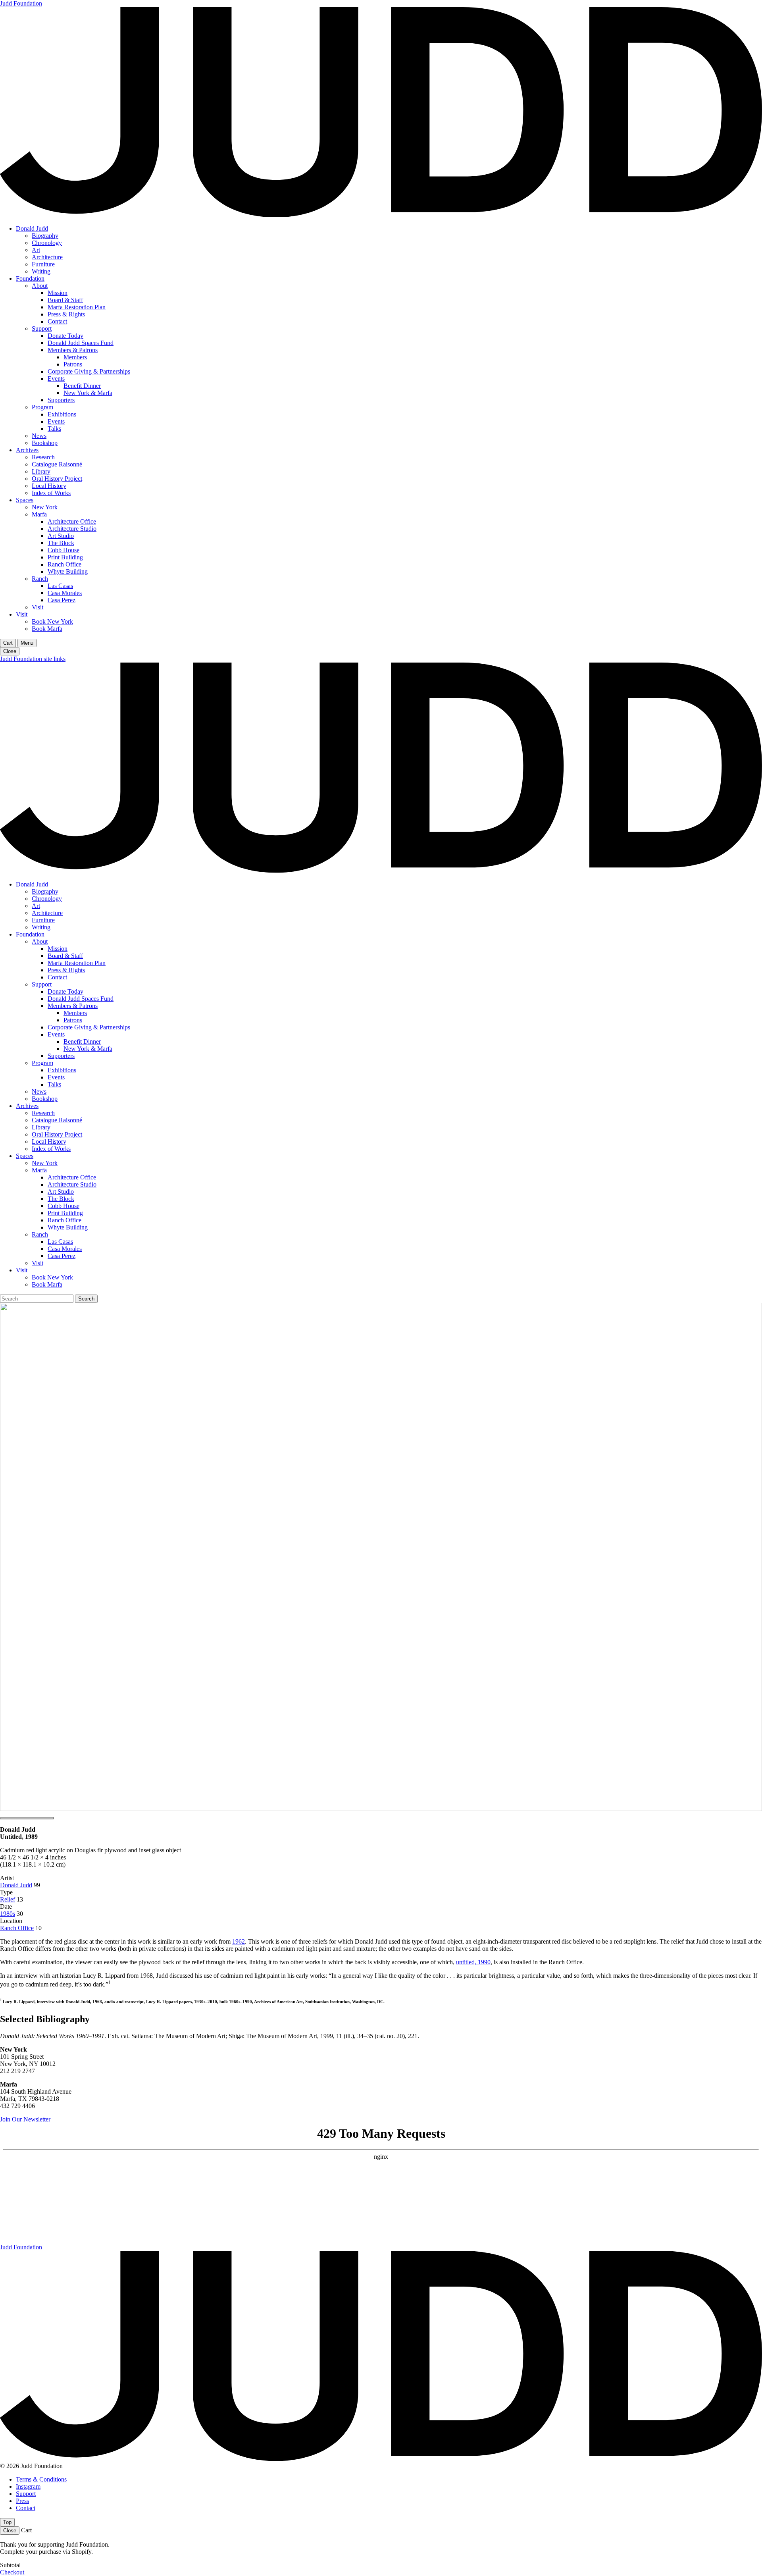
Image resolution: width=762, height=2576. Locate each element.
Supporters (61, 400)
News (39, 436)
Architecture (47, 257)
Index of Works (51, 493)
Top (7, 2522)
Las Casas (60, 586)
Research (43, 457)
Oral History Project (57, 479)
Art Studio (61, 536)
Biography (45, 236)
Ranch (40, 579)
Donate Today (65, 336)
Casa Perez (62, 600)
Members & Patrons (73, 350)
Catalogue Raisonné (57, 464)
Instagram (28, 2486)
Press (22, 2501)
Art (36, 250)
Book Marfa (47, 629)
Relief (8, 1899)
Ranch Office (64, 564)
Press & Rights (66, 314)
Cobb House (63, 550)
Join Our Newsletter (25, 2119)
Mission (58, 293)
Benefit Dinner (82, 386)
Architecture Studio (72, 529)
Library (41, 471)
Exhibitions (62, 414)
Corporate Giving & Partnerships (89, 371)
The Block (61, 543)
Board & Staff (65, 300)
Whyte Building (68, 571)
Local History (49, 486)
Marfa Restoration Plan (77, 307)
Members (75, 357)
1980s (8, 1914)
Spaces (25, 500)
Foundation (30, 278)
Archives (27, 450)
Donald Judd (32, 228)
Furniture (43, 264)
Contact (57, 321)
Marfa (39, 514)
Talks (54, 429)
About (40, 286)
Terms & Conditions (41, 2479)
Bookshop (45, 443)
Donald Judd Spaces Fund (81, 343)
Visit (38, 607)
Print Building (65, 557)
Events (56, 379)
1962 (239, 1941)
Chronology (47, 243)
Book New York (52, 621)
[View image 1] (27, 1818)
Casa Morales (65, 593)
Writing (41, 271)
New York (45, 507)
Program (42, 407)
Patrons (73, 364)
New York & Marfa (88, 393)
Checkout (12, 2572)
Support (42, 329)
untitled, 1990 (473, 1962)
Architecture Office (72, 521)
